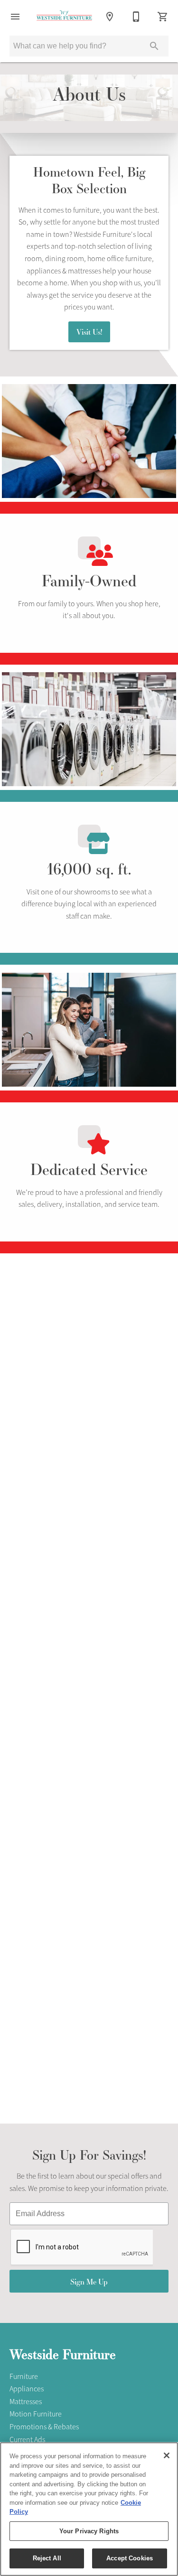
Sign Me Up (89, 2281)
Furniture (24, 2377)
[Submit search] (154, 46)
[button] (15, 17)
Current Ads (27, 2440)
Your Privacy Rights (89, 2531)
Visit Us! (89, 332)
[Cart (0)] (163, 17)
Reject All (47, 2558)
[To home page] (64, 17)
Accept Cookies (130, 2558)
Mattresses (26, 2402)
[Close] (167, 2455)
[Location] (110, 17)
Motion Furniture (36, 2414)
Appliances (27, 2389)
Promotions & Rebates (44, 2427)
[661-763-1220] (136, 17)
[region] (89, 2509)
